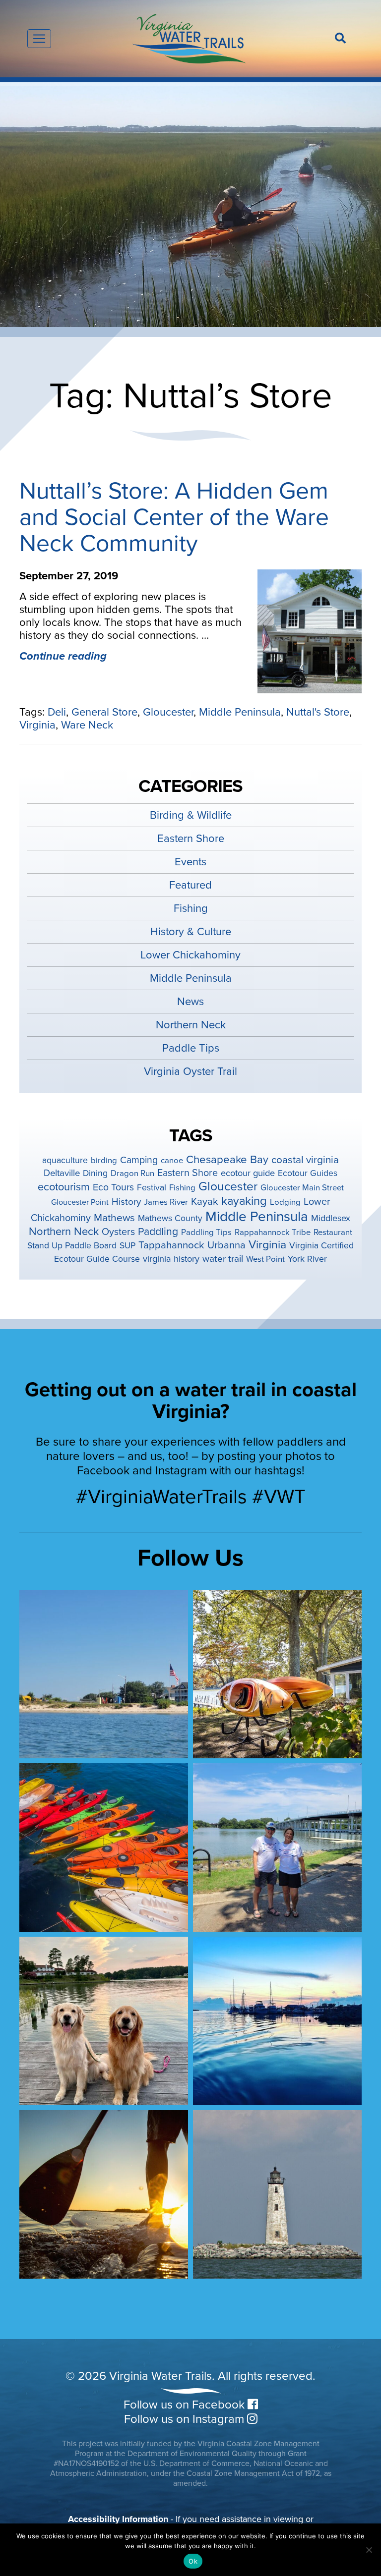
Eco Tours (113, 1187)
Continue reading (63, 656)
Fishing (191, 908)
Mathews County (170, 1218)
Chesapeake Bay (227, 1160)
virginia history (171, 1259)
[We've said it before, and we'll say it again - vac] (277, 1674)
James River (166, 1202)
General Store (104, 712)
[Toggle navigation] (39, 39)
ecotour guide (248, 1173)
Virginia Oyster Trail (190, 1071)
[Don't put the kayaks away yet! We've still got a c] (104, 1848)
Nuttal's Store (318, 712)
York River (307, 1259)
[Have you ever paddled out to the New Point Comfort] (277, 2194)
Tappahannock (171, 1245)
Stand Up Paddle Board (72, 1246)
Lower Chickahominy (190, 955)
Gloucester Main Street (302, 1188)
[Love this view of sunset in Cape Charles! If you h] (277, 2021)
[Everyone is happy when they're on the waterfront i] (104, 2021)
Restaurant (333, 1232)
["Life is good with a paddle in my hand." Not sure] (104, 2194)
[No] (369, 2550)
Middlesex (331, 1218)
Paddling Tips (206, 1232)
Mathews (114, 1218)
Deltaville (62, 1173)
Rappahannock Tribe (273, 1232)
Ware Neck (87, 725)
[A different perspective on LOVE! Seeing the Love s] (104, 1674)
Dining (95, 1173)
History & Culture (191, 932)
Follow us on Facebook (186, 2405)
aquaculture (65, 1160)
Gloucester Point (80, 1202)
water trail (223, 1259)
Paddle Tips (191, 1048)
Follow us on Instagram (186, 2419)
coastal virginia (305, 1160)
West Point (265, 1259)
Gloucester (168, 712)
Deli (57, 712)
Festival (152, 1188)
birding (104, 1161)
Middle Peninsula (240, 712)
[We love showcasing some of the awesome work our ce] (277, 1848)
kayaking (244, 1201)
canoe (172, 1161)
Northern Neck (191, 1025)
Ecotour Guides (308, 1173)
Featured (190, 885)
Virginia (37, 725)
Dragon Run (132, 1174)
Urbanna (226, 1245)
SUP (127, 1246)
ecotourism (64, 1187)
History (126, 1202)
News (190, 1002)
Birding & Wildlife (191, 815)
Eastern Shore (191, 839)
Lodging (285, 1202)
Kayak (205, 1202)
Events (190, 862)
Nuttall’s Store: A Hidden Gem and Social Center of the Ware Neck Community (174, 517)
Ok (193, 2561)
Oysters (118, 1232)
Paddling (158, 1232)
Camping (139, 1160)
